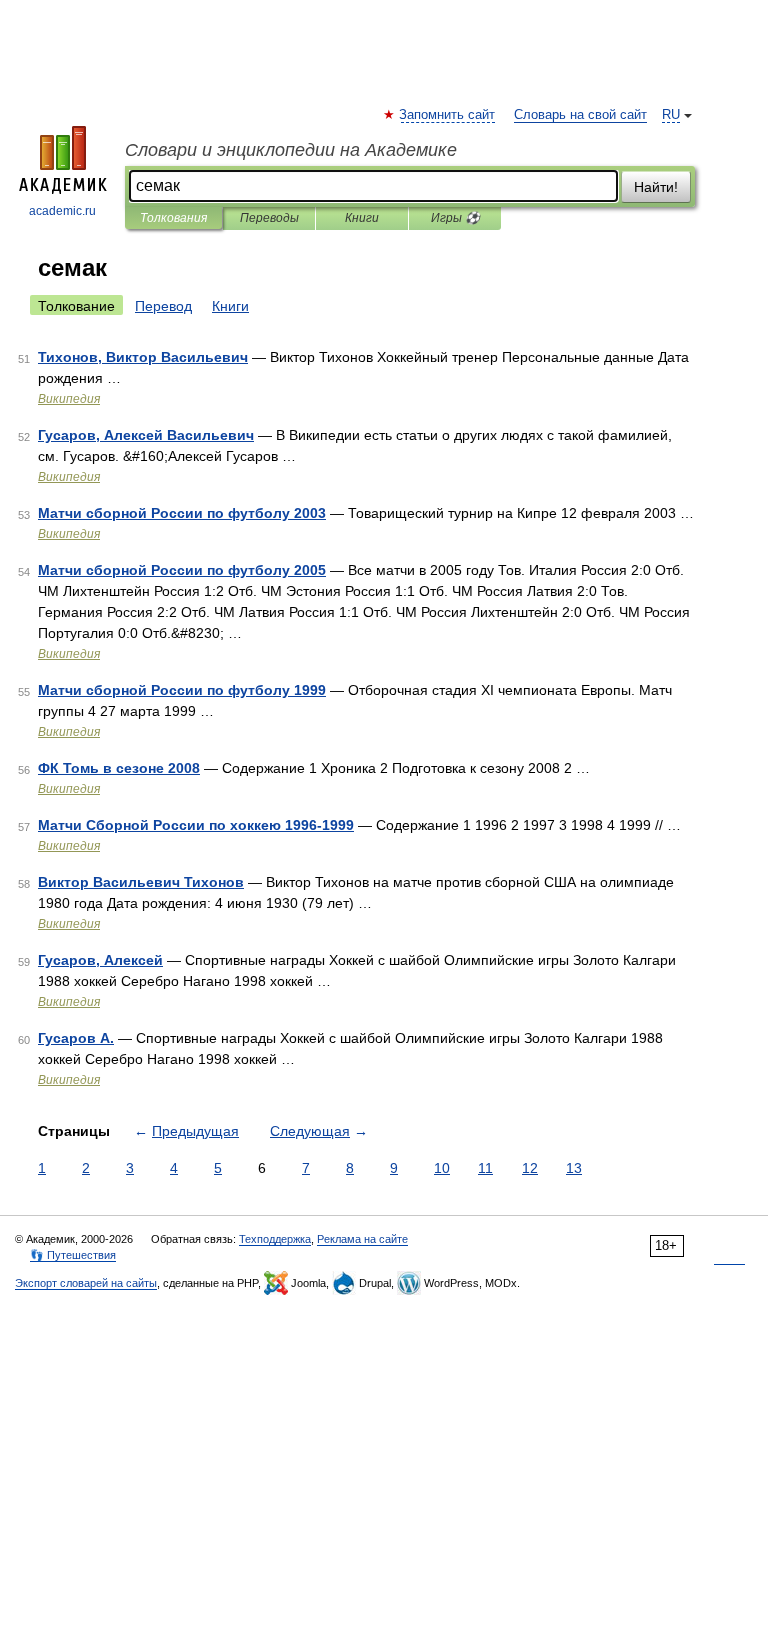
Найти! (656, 187)
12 (530, 1168)
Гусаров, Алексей (100, 960)
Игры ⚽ (455, 218)
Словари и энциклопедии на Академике (291, 150)
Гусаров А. (76, 1038)
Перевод (163, 306)
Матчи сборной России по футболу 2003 (182, 513)
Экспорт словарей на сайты (86, 1283)
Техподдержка (275, 1239)
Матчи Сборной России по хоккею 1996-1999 (196, 825)
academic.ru (62, 211)
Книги (362, 218)
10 (442, 1168)
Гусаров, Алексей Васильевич (146, 435)
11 (485, 1168)
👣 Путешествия (73, 1255)
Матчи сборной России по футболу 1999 (182, 690)
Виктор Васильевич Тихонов (141, 882)
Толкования (173, 218)
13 (574, 1168)
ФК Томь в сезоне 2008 (119, 768)
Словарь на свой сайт (580, 115)
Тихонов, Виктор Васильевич (143, 357)
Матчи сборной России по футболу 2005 (182, 570)
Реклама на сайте (362, 1239)
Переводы (269, 218)
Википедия (69, 399)
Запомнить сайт (448, 115)
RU (671, 115)
